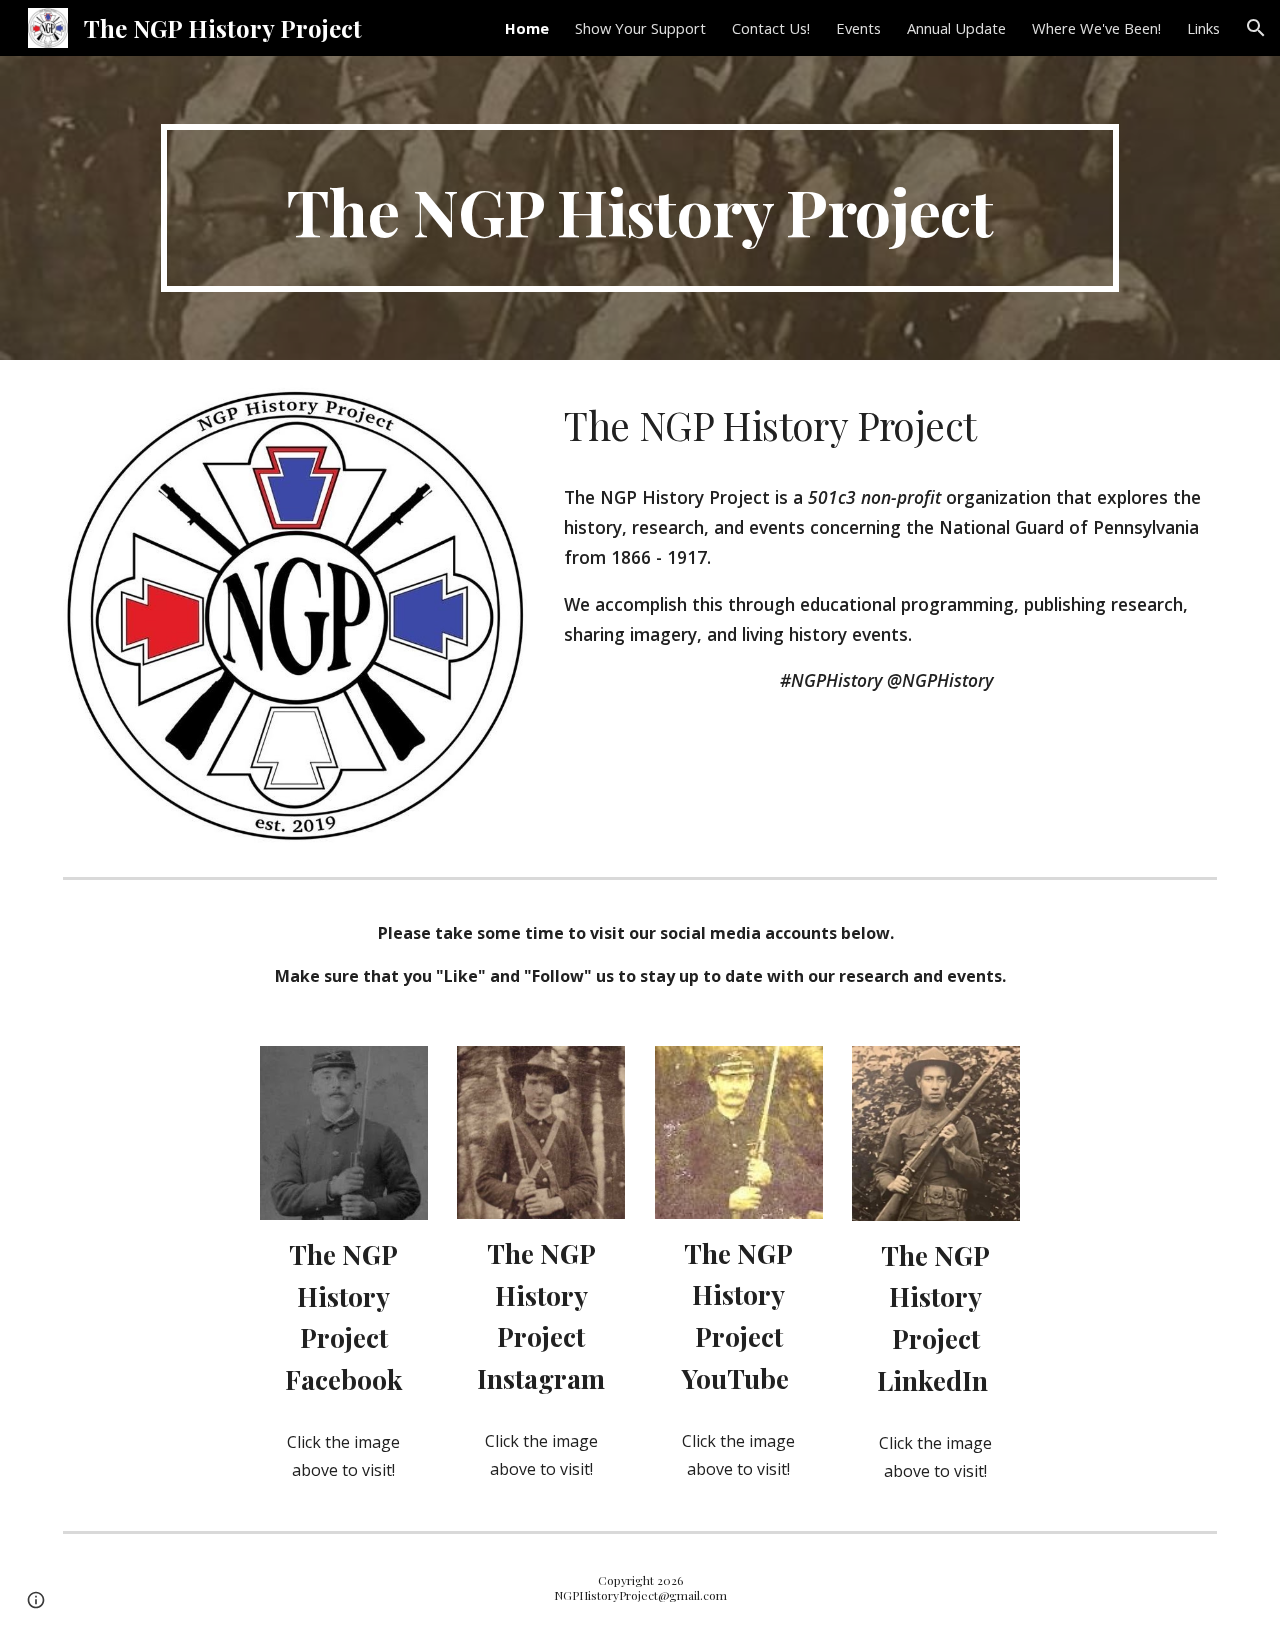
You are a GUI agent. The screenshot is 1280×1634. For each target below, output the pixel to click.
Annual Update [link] (956, 28)
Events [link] (858, 28)
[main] (639, 208)
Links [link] (1203, 28)
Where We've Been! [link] (1096, 28)
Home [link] (527, 28)
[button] (1256, 28)
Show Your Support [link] (640, 28)
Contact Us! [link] (771, 28)
